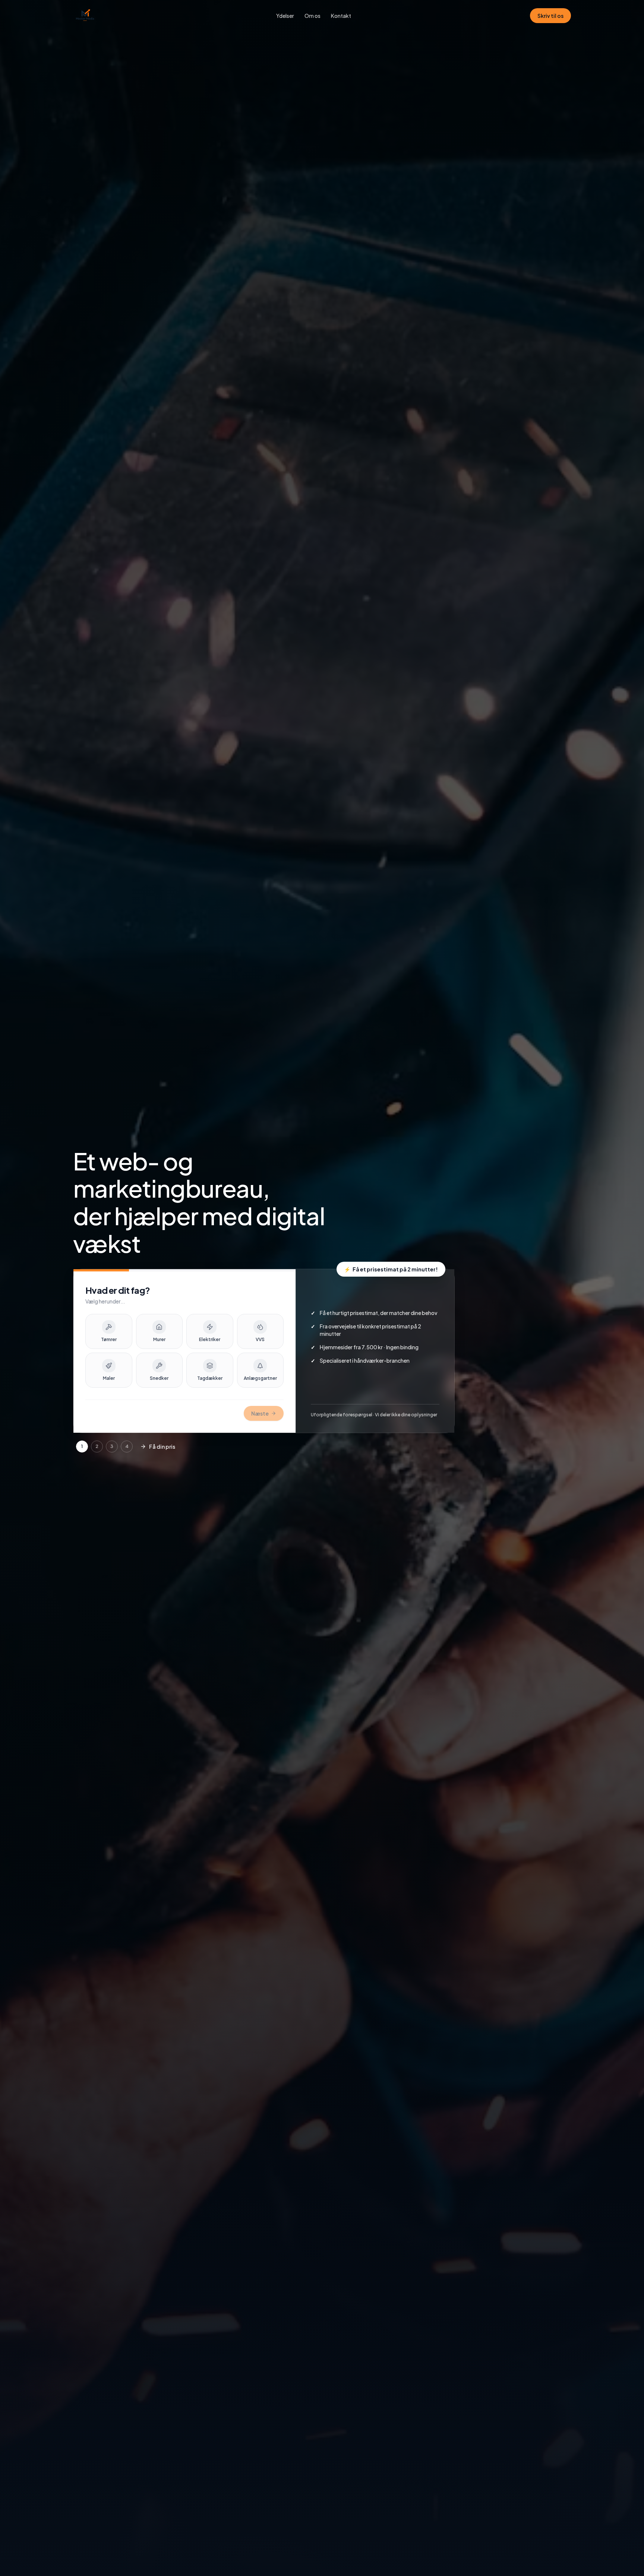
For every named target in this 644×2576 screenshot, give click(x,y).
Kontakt (341, 16)
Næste (260, 1413)
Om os (312, 16)
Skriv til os (550, 16)
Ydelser (285, 16)
